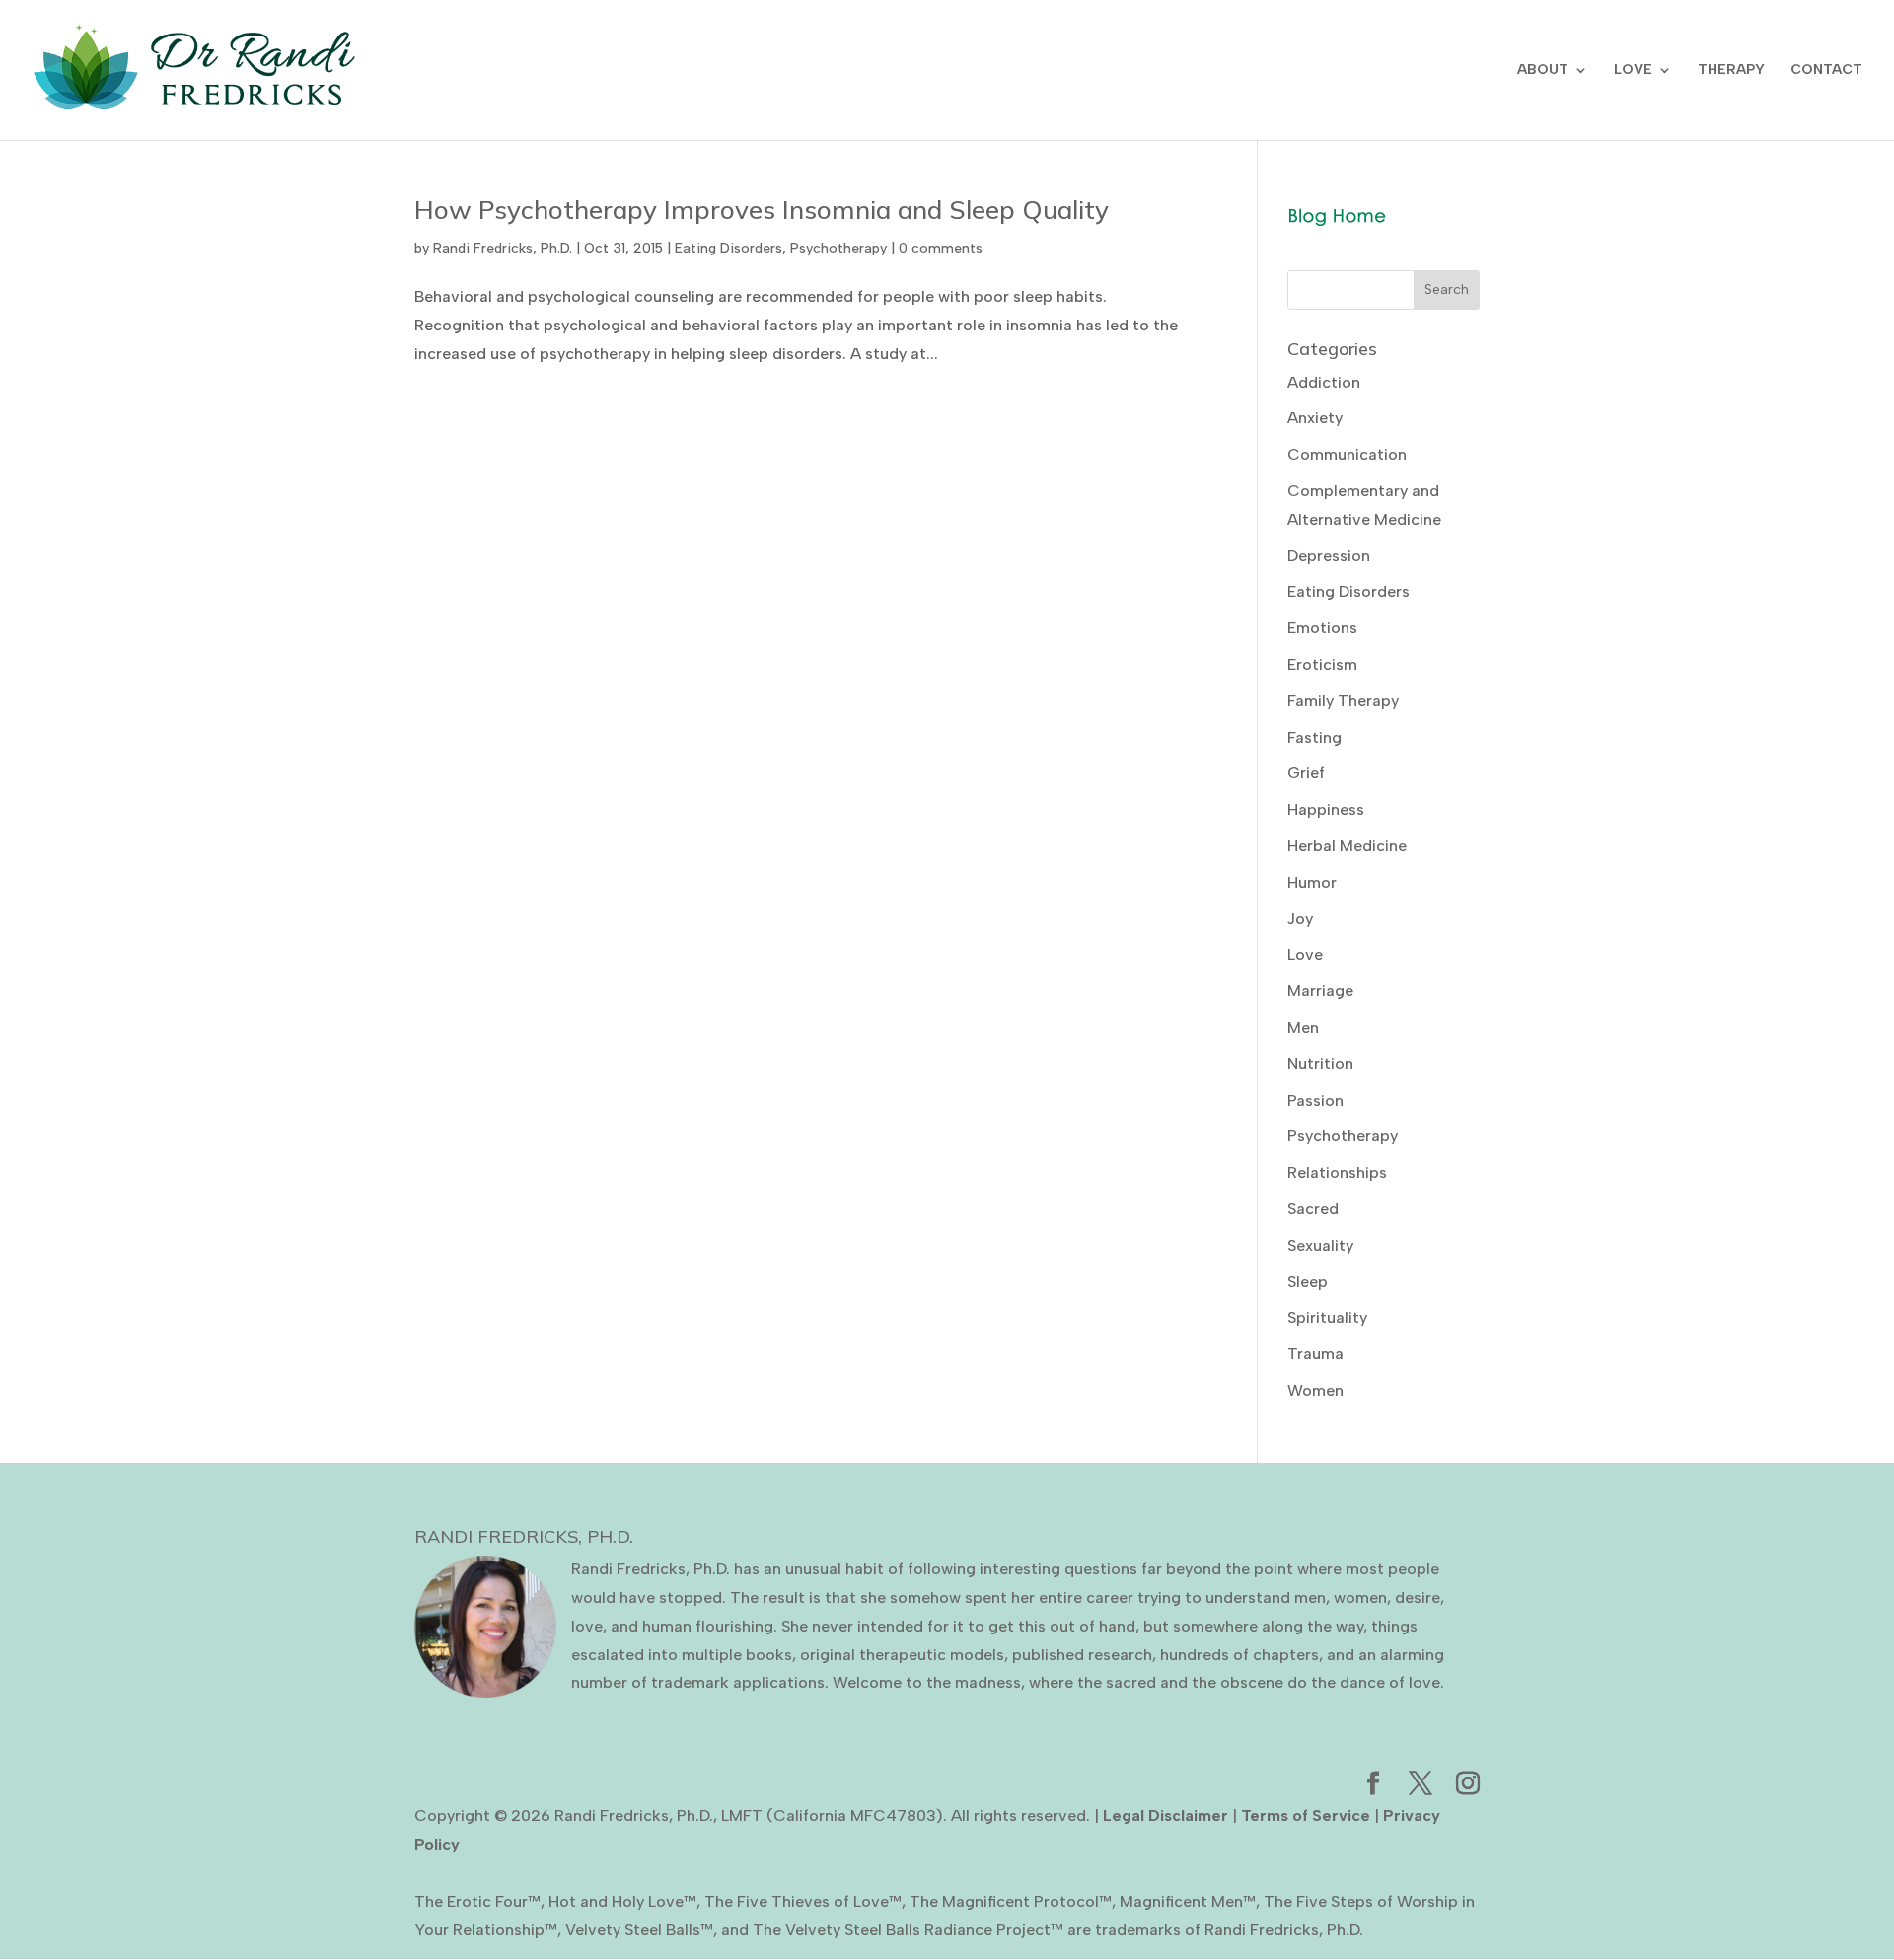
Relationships (1337, 1172)
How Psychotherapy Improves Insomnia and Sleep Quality (762, 210)
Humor (1312, 882)
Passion (1315, 1100)
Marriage (1320, 991)
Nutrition (1320, 1064)
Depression (1329, 556)
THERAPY (1731, 71)
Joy (1300, 919)
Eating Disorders (728, 248)
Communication (1347, 454)
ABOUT (1543, 71)
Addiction (1324, 382)
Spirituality (1327, 1317)
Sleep (1308, 1282)
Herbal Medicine (1347, 846)
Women (1315, 1390)
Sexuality (1320, 1245)
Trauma (1315, 1354)
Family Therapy (1343, 701)
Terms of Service (1306, 1815)
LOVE (1633, 71)
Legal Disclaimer (1166, 1815)
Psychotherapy (838, 248)
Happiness (1326, 809)
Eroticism (1322, 664)
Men (1303, 1027)
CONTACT (1826, 71)
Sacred (1313, 1209)
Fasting (1314, 737)
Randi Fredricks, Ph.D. (503, 248)
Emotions (1322, 628)
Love (1305, 954)
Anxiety (1315, 418)
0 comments (941, 248)
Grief (1306, 773)
